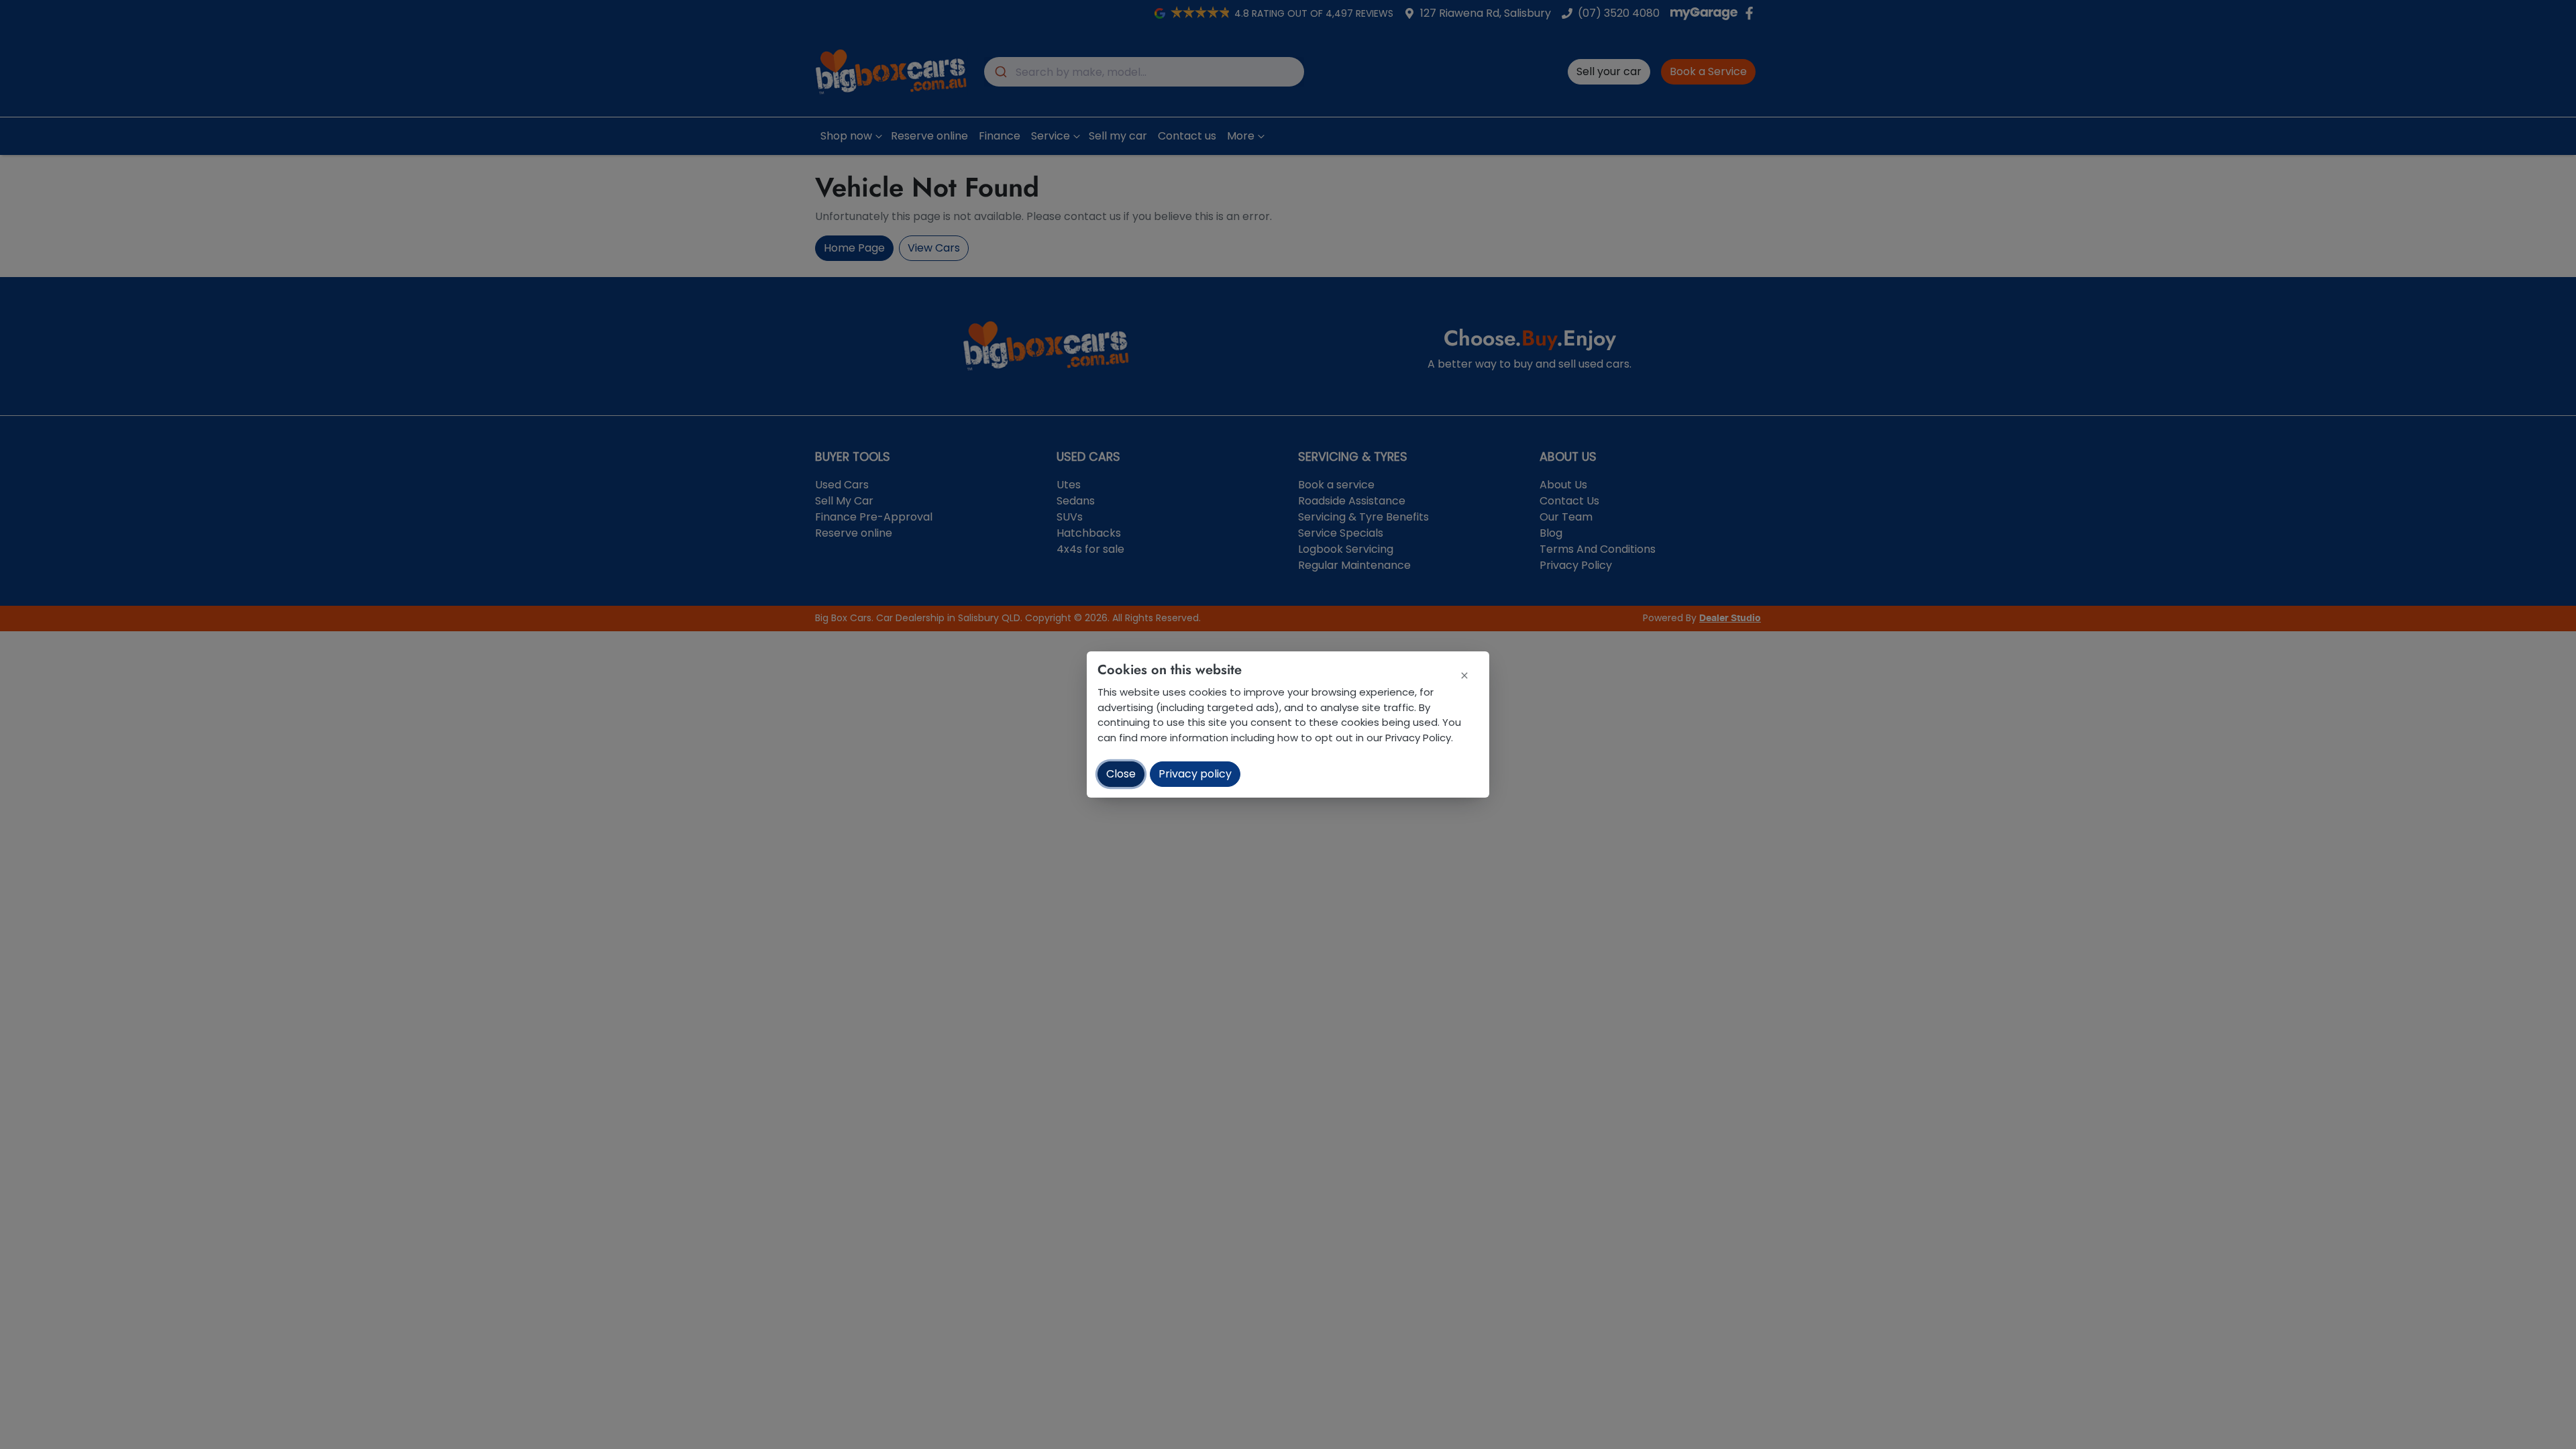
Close (1121, 774)
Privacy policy (1195, 774)
